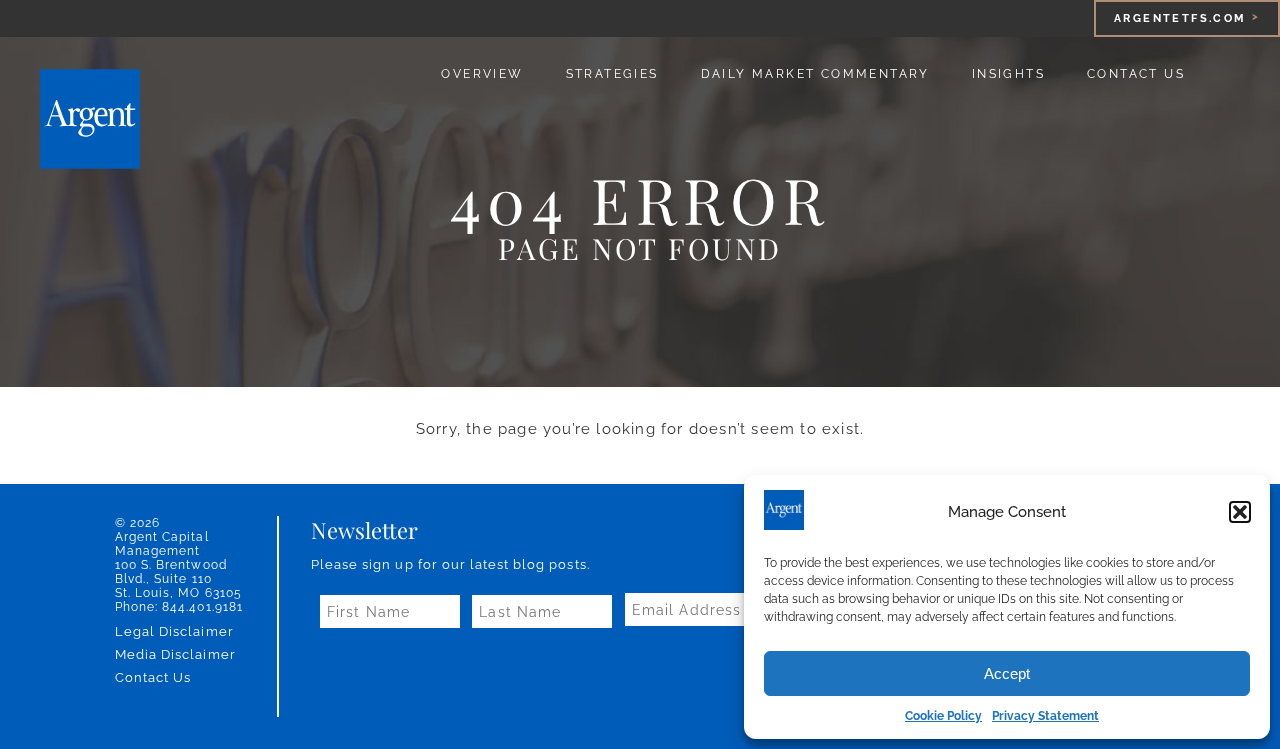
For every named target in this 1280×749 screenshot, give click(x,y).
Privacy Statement (1045, 716)
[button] (1240, 512)
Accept (1007, 673)
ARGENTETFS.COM (1180, 18)
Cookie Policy (943, 716)
